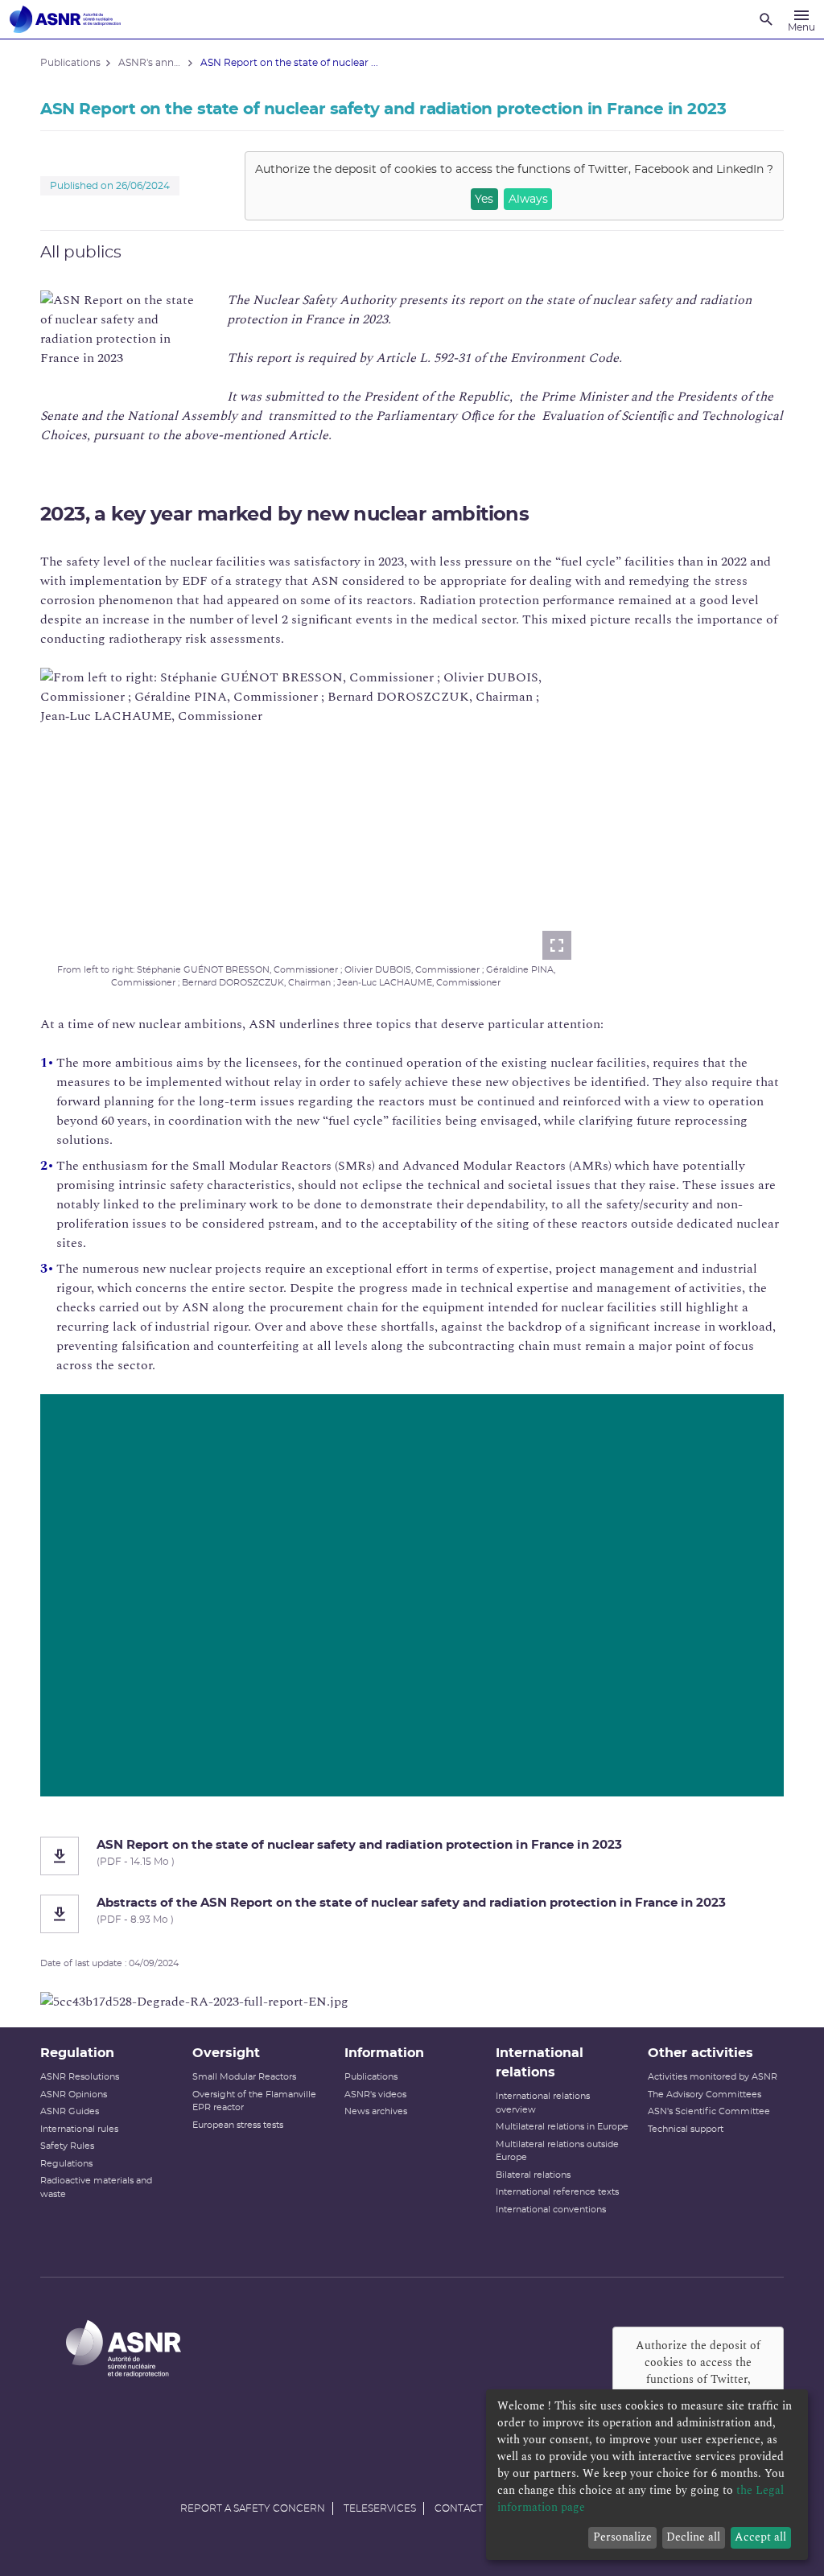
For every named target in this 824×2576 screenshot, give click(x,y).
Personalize (622, 2537)
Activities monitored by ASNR (713, 2077)
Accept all (760, 2537)
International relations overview (543, 2103)
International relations (540, 2063)
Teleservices (380, 2508)
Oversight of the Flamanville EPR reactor (254, 2101)
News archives (376, 2111)
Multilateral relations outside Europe (557, 2151)
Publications (371, 2077)
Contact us (467, 2508)
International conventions (551, 2210)
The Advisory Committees (705, 2095)
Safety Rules (67, 2146)
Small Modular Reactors (244, 2077)
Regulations (66, 2164)
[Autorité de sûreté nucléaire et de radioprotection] (65, 19)
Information (384, 2053)
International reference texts (557, 2192)
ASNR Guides (70, 2111)
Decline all (693, 2537)
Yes (484, 200)
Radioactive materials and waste (96, 2187)
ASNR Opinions (74, 2095)
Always (528, 200)
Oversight (226, 2053)
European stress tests (238, 2125)
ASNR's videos (375, 2095)
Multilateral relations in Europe (562, 2127)
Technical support (686, 2129)
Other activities (700, 2053)
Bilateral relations (533, 2175)
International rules (79, 2129)
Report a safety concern (253, 2508)
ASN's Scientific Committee (709, 2111)
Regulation (77, 2053)
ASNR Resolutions (80, 2077)
